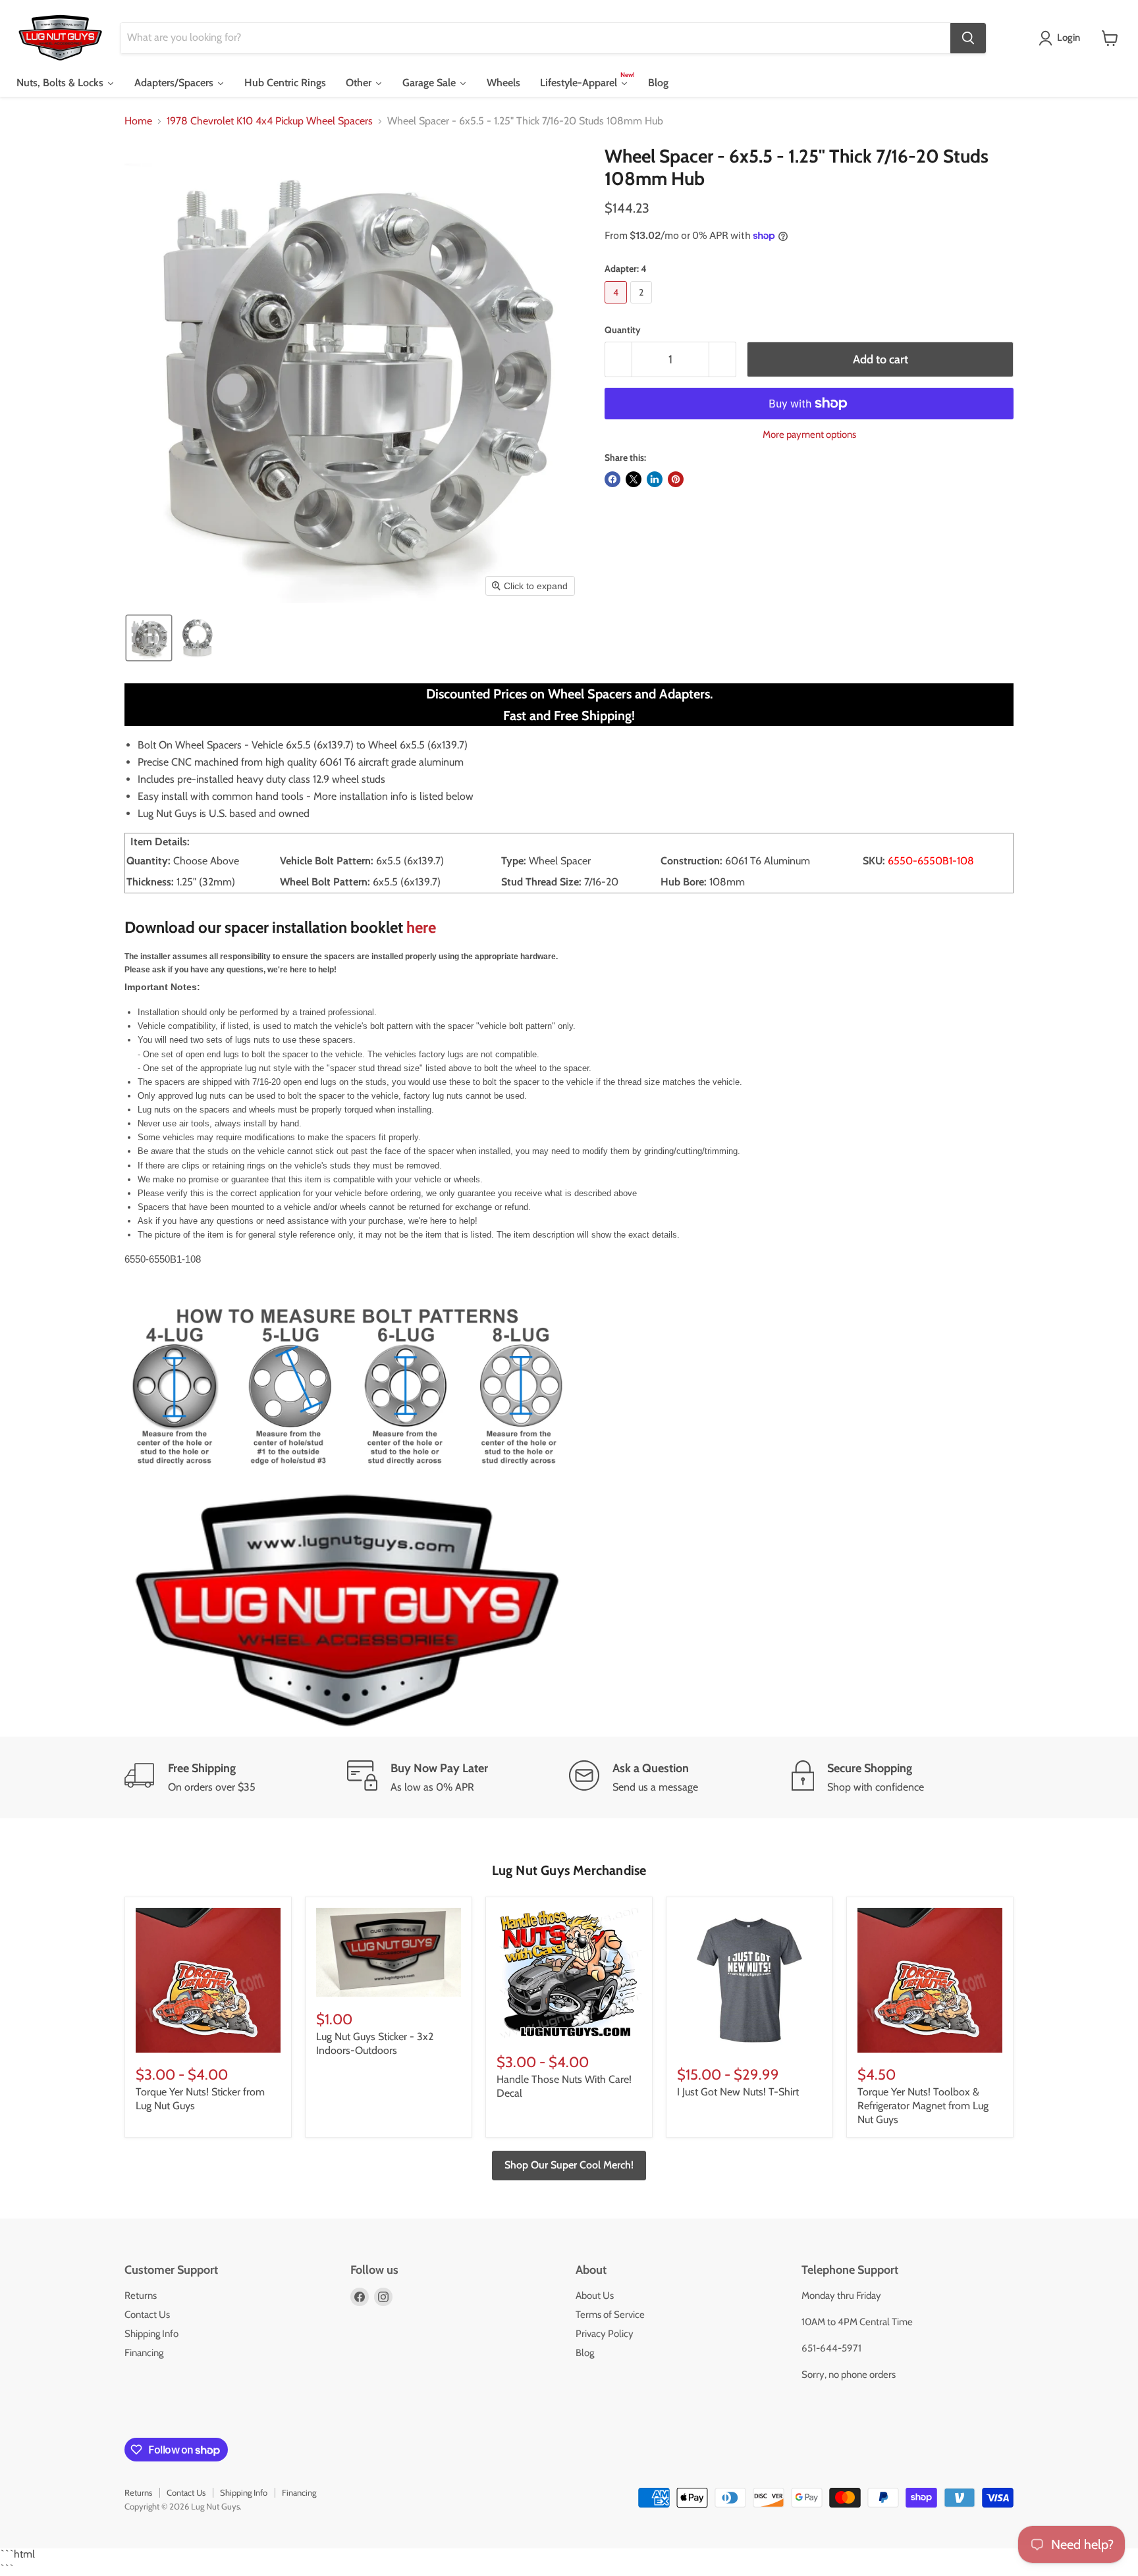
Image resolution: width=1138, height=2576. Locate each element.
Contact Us (147, 2315)
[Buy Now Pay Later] (458, 1777)
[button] (1062, 38)
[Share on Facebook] (612, 479)
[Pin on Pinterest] (676, 479)
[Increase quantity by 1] (723, 360)
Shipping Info (151, 2334)
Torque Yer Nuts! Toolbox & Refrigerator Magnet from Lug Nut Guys (923, 2106)
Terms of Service (610, 2315)
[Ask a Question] (680, 1777)
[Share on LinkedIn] (655, 479)
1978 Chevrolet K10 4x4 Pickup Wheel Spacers (270, 121)
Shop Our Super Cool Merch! (569, 2165)
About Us (595, 2296)
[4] (617, 306)
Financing (144, 2353)
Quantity (623, 330)
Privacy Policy (605, 2334)
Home (138, 121)
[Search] (968, 38)
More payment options (809, 435)
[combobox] (535, 38)
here (421, 927)
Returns (141, 2296)
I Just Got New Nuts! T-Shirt (738, 2092)
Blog (585, 2353)
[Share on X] (634, 479)
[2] (643, 306)
